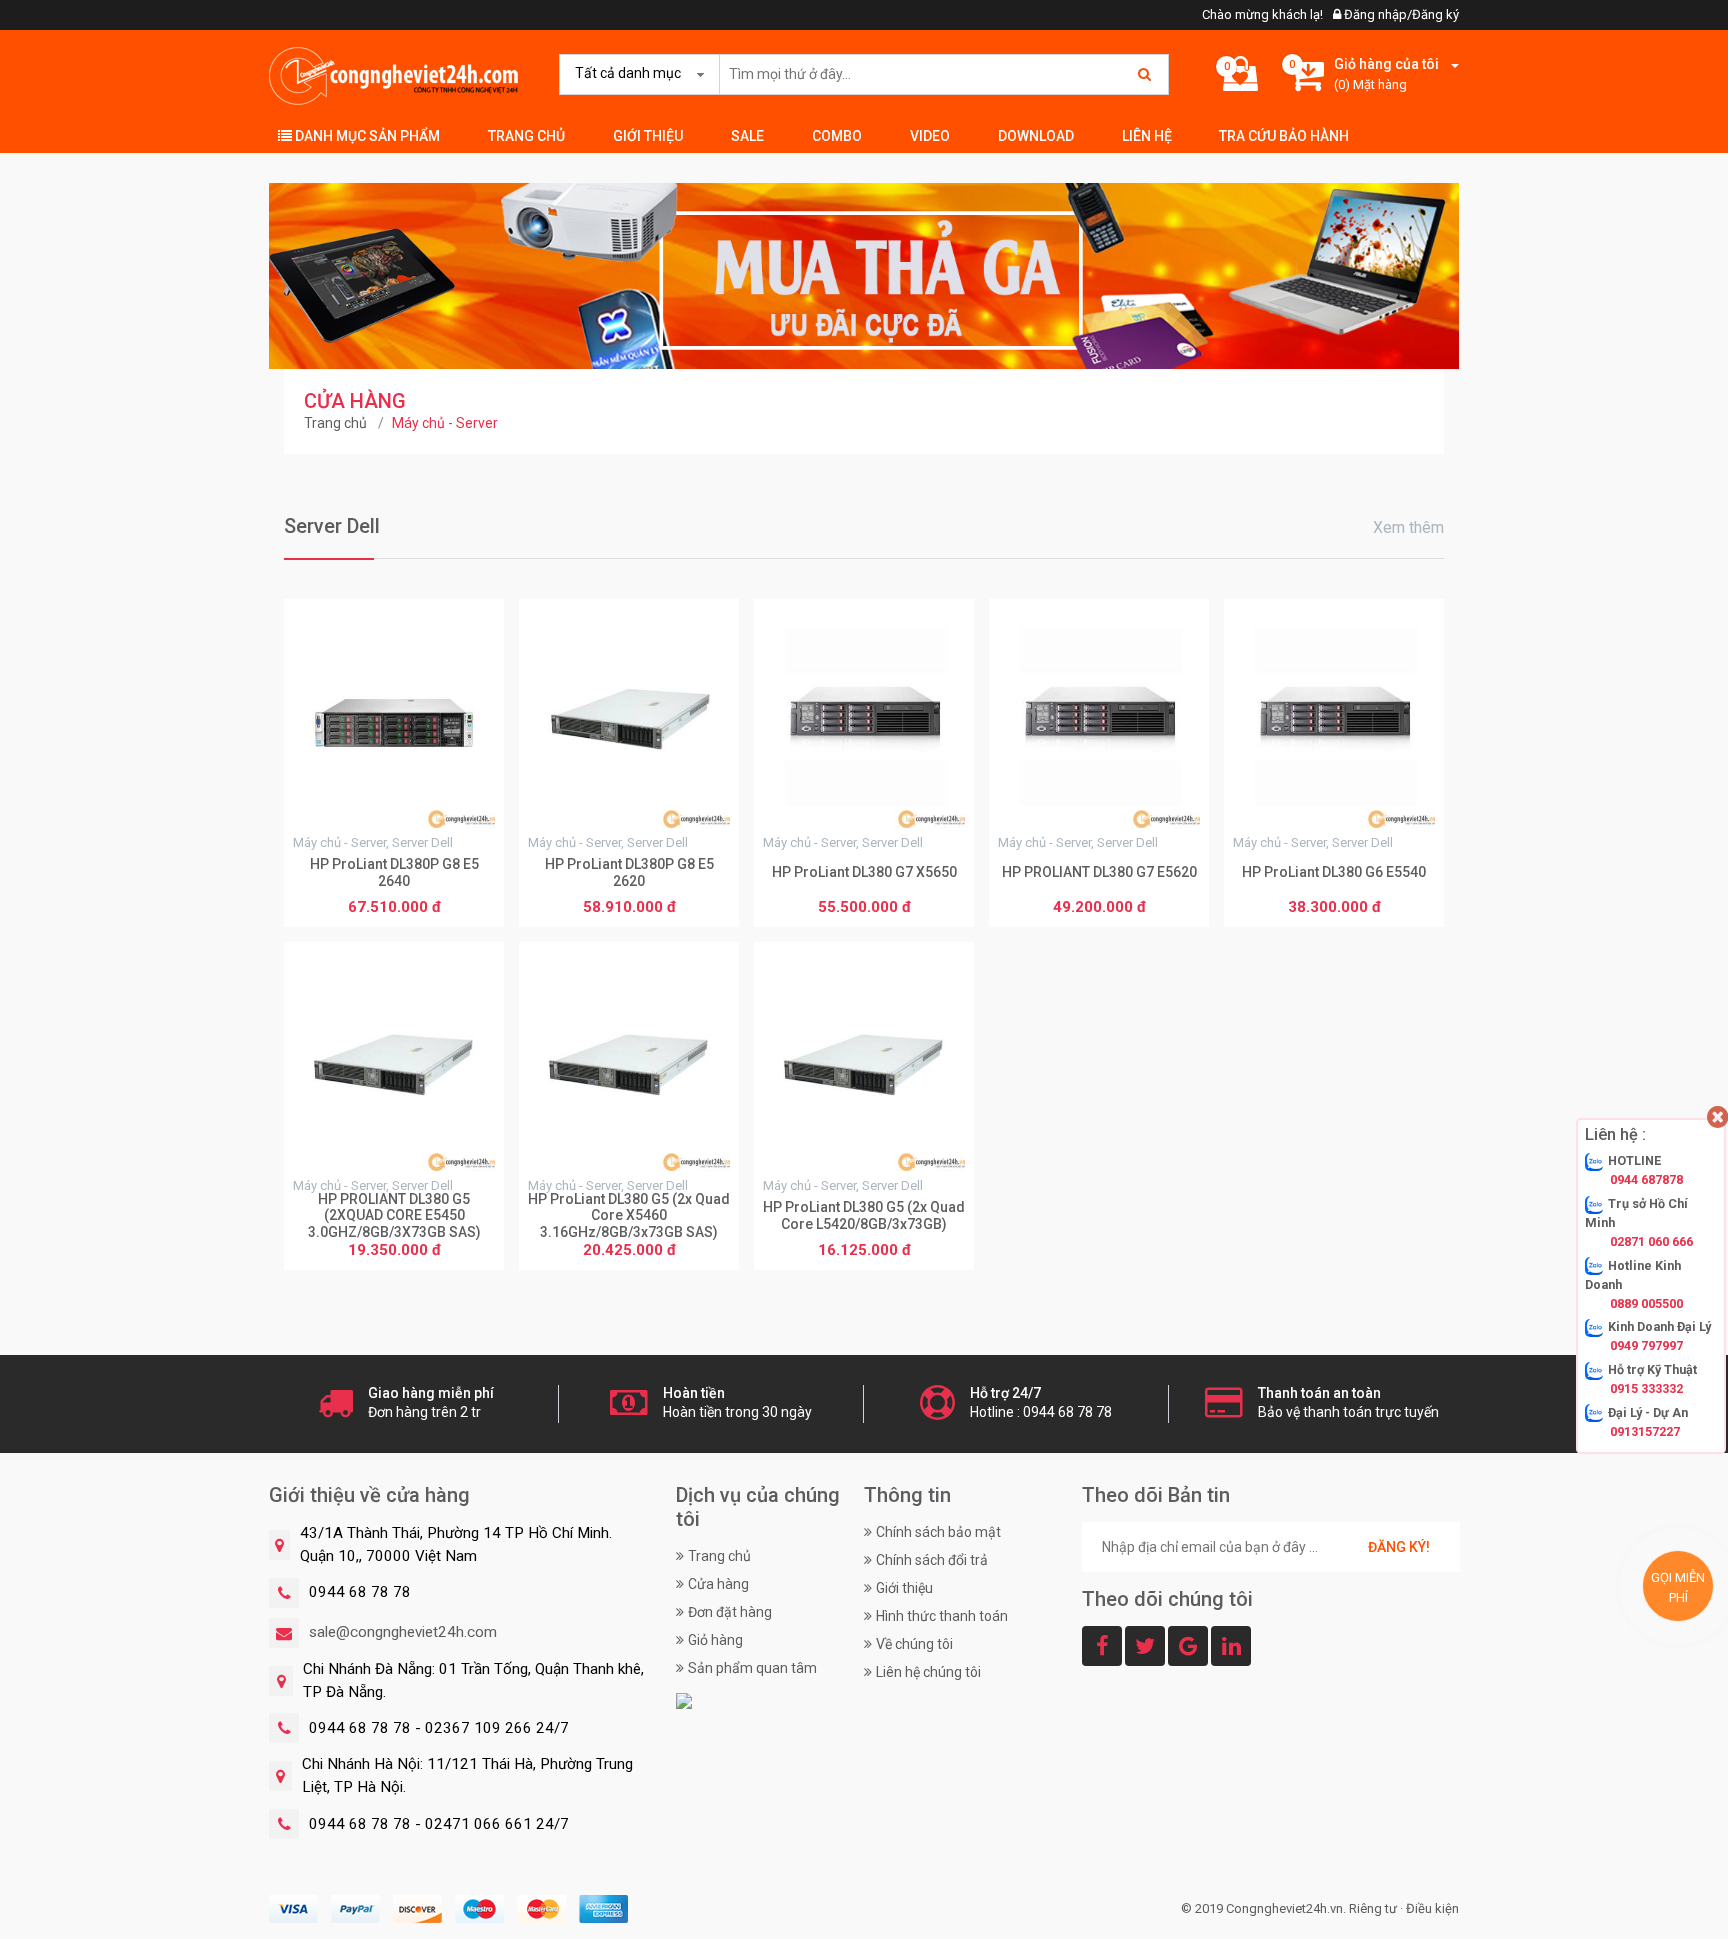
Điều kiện (1432, 1908)
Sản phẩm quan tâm (752, 1668)
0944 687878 (1646, 1180)
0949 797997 (1646, 1346)
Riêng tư (1373, 1908)
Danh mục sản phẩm (366, 136)
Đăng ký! (1399, 1547)
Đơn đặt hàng (730, 1612)
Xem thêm (1408, 527)
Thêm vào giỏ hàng (394, 909)
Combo (837, 136)
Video (930, 136)
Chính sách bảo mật (938, 1532)
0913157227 (1645, 1431)
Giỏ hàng (715, 1640)
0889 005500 (1646, 1303)
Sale (747, 136)
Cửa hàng (718, 1584)
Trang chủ (526, 136)
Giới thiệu (648, 136)
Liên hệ (1147, 136)
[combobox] (635, 74)
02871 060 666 (1651, 1241)
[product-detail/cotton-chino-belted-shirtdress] (864, 275)
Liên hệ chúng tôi (928, 1672)
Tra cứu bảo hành (1284, 136)
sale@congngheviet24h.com (403, 1632)
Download (1036, 136)
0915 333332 (1646, 1389)
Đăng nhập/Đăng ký (1400, 14)
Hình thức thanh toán (942, 1616)
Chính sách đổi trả (932, 1560)
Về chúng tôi (914, 1644)
